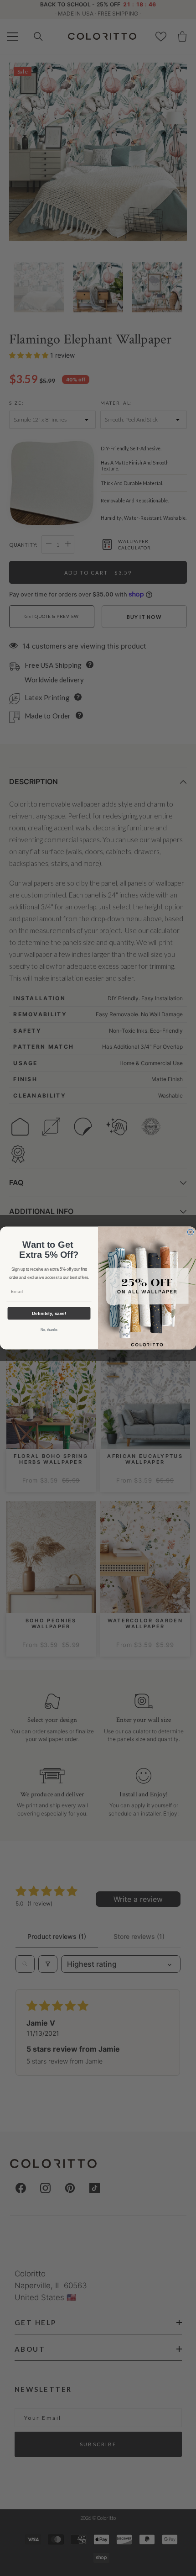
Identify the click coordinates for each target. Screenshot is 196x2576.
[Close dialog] (190, 1232)
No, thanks (49, 1330)
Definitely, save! (49, 1313)
